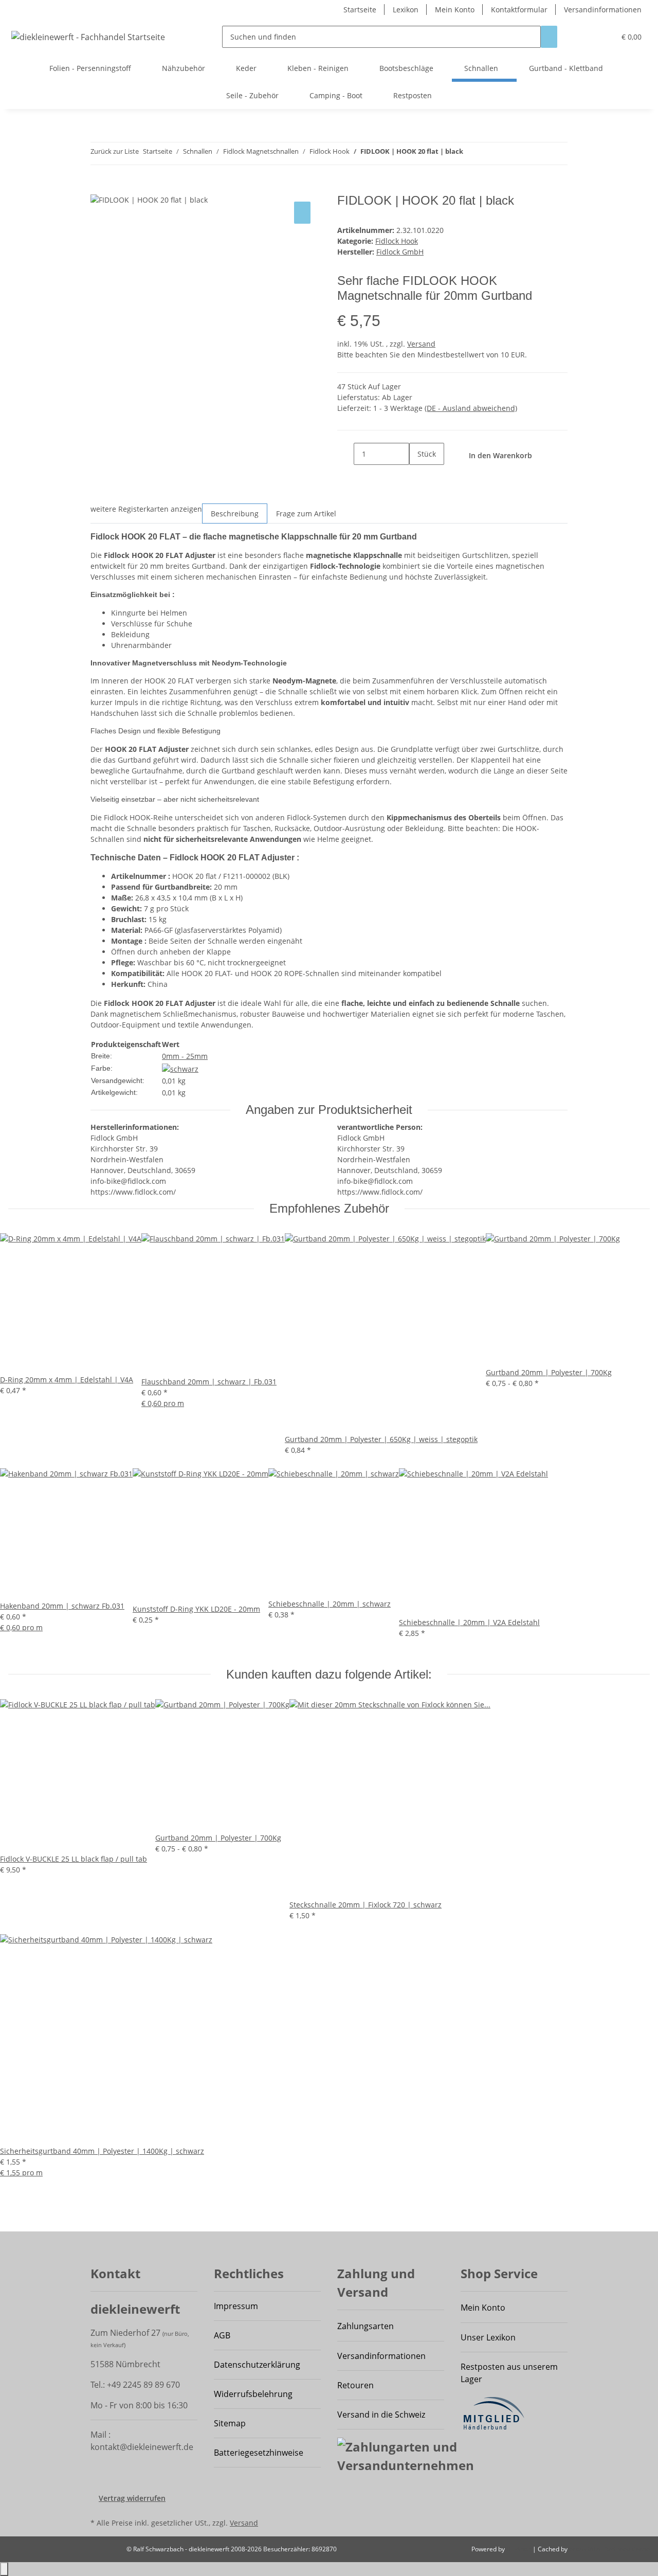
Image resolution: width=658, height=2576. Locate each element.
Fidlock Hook (397, 241)
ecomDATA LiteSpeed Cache (609, 2549)
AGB (222, 2335)
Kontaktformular (519, 10)
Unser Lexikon (488, 2337)
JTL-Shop (519, 2549)
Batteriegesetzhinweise (259, 2453)
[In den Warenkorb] (99, 188)
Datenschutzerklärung (257, 2365)
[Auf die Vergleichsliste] (302, 213)
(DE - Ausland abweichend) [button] (471, 408)
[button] (603, 37)
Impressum (236, 2306)
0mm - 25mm (185, 1056)
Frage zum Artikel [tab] (306, 514)
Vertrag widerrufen (132, 2498)
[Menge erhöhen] (417, 476)
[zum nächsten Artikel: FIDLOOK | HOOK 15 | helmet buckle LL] (471, 154)
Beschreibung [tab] (235, 514)
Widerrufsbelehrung (253, 2394)
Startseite (360, 10)
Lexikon (406, 10)
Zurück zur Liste (115, 151)
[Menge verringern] (345, 454)
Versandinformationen (603, 10)
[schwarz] (180, 1068)
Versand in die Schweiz (381, 2415)
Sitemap (230, 2423)
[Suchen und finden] (549, 37)
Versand (421, 344)
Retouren (355, 2385)
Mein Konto (455, 10)
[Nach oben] (4, 2569)
